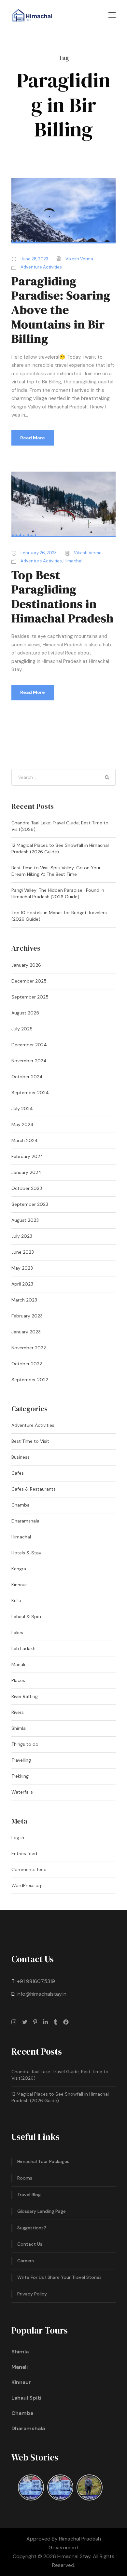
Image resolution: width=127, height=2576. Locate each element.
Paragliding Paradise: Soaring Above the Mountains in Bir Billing (61, 310)
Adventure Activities (41, 267)
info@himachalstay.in (42, 1994)
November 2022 (29, 1348)
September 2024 (30, 1093)
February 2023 (27, 1316)
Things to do (25, 1744)
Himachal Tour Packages (43, 2161)
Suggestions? (32, 2228)
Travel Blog (29, 2195)
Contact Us (30, 2244)
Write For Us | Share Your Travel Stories (59, 2277)
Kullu (16, 1601)
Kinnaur (19, 1585)
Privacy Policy (32, 2294)
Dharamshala (25, 1521)
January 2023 (26, 1332)
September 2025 (30, 997)
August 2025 (25, 1013)
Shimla (19, 1728)
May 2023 (22, 1268)
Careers (26, 2261)
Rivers (18, 1712)
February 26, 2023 (39, 553)
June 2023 (23, 1252)
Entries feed (24, 1853)
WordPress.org (27, 1885)
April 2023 (22, 1284)
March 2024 (25, 1140)
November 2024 (29, 1061)
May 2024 (22, 1124)
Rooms (25, 2178)
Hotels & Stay (26, 1553)
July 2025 (22, 1029)
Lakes (17, 1632)
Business (21, 1457)
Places (18, 1680)
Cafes (18, 1473)
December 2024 (29, 1045)
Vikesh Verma (79, 259)
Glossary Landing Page (42, 2211)
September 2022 (30, 1380)
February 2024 (27, 1156)
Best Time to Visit (30, 1441)
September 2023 (30, 1204)
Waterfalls (22, 1792)
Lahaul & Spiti (26, 1617)
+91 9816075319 (36, 1981)
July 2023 (22, 1236)
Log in (18, 1838)
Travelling (21, 1760)
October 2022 (27, 1364)
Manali (18, 1664)
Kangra (19, 1569)
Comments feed (29, 1869)
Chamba (21, 1505)
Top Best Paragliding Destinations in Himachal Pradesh (63, 596)
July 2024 (22, 1109)
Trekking (20, 1776)
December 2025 (29, 981)
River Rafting (25, 1696)
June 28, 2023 (34, 259)
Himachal (73, 561)
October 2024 (27, 1077)
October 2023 (27, 1188)
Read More (33, 438)
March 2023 (24, 1300)
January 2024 (26, 1172)
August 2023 (25, 1220)
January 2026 (26, 965)
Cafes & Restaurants (34, 1489)
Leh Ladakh (23, 1648)
